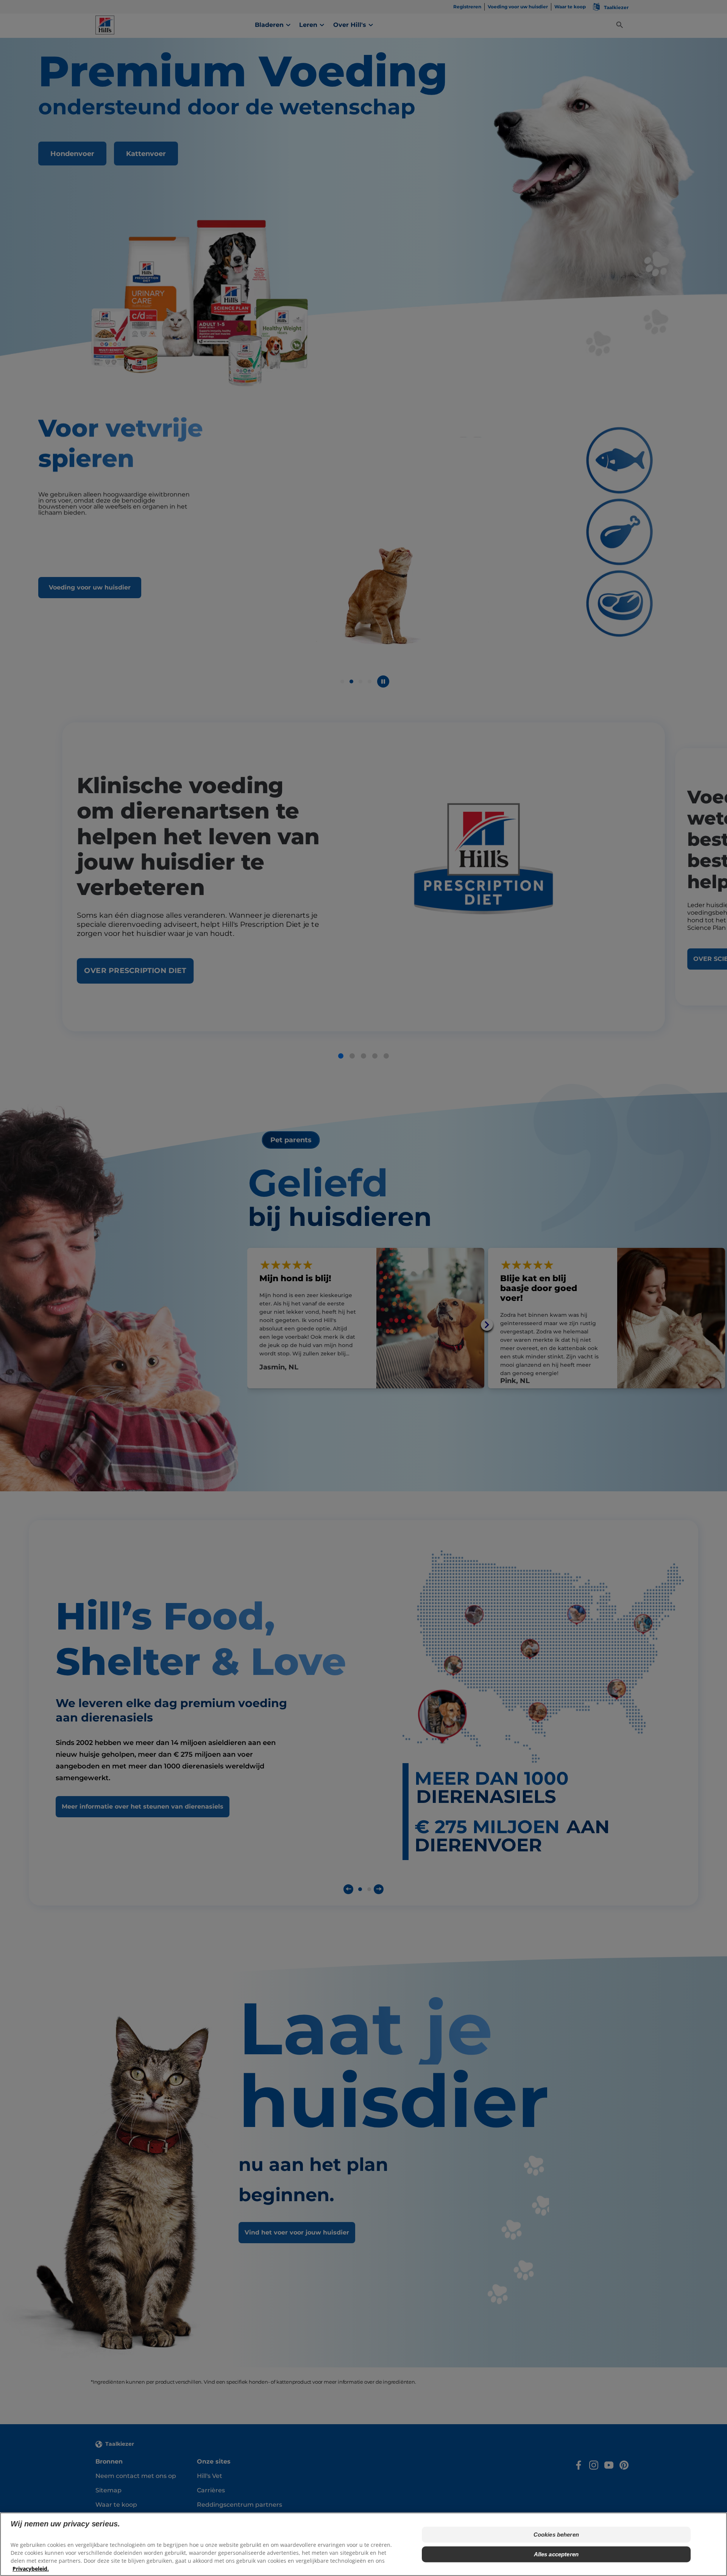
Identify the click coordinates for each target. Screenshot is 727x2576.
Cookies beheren (556, 2535)
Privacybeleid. (31, 2569)
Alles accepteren (556, 2554)
